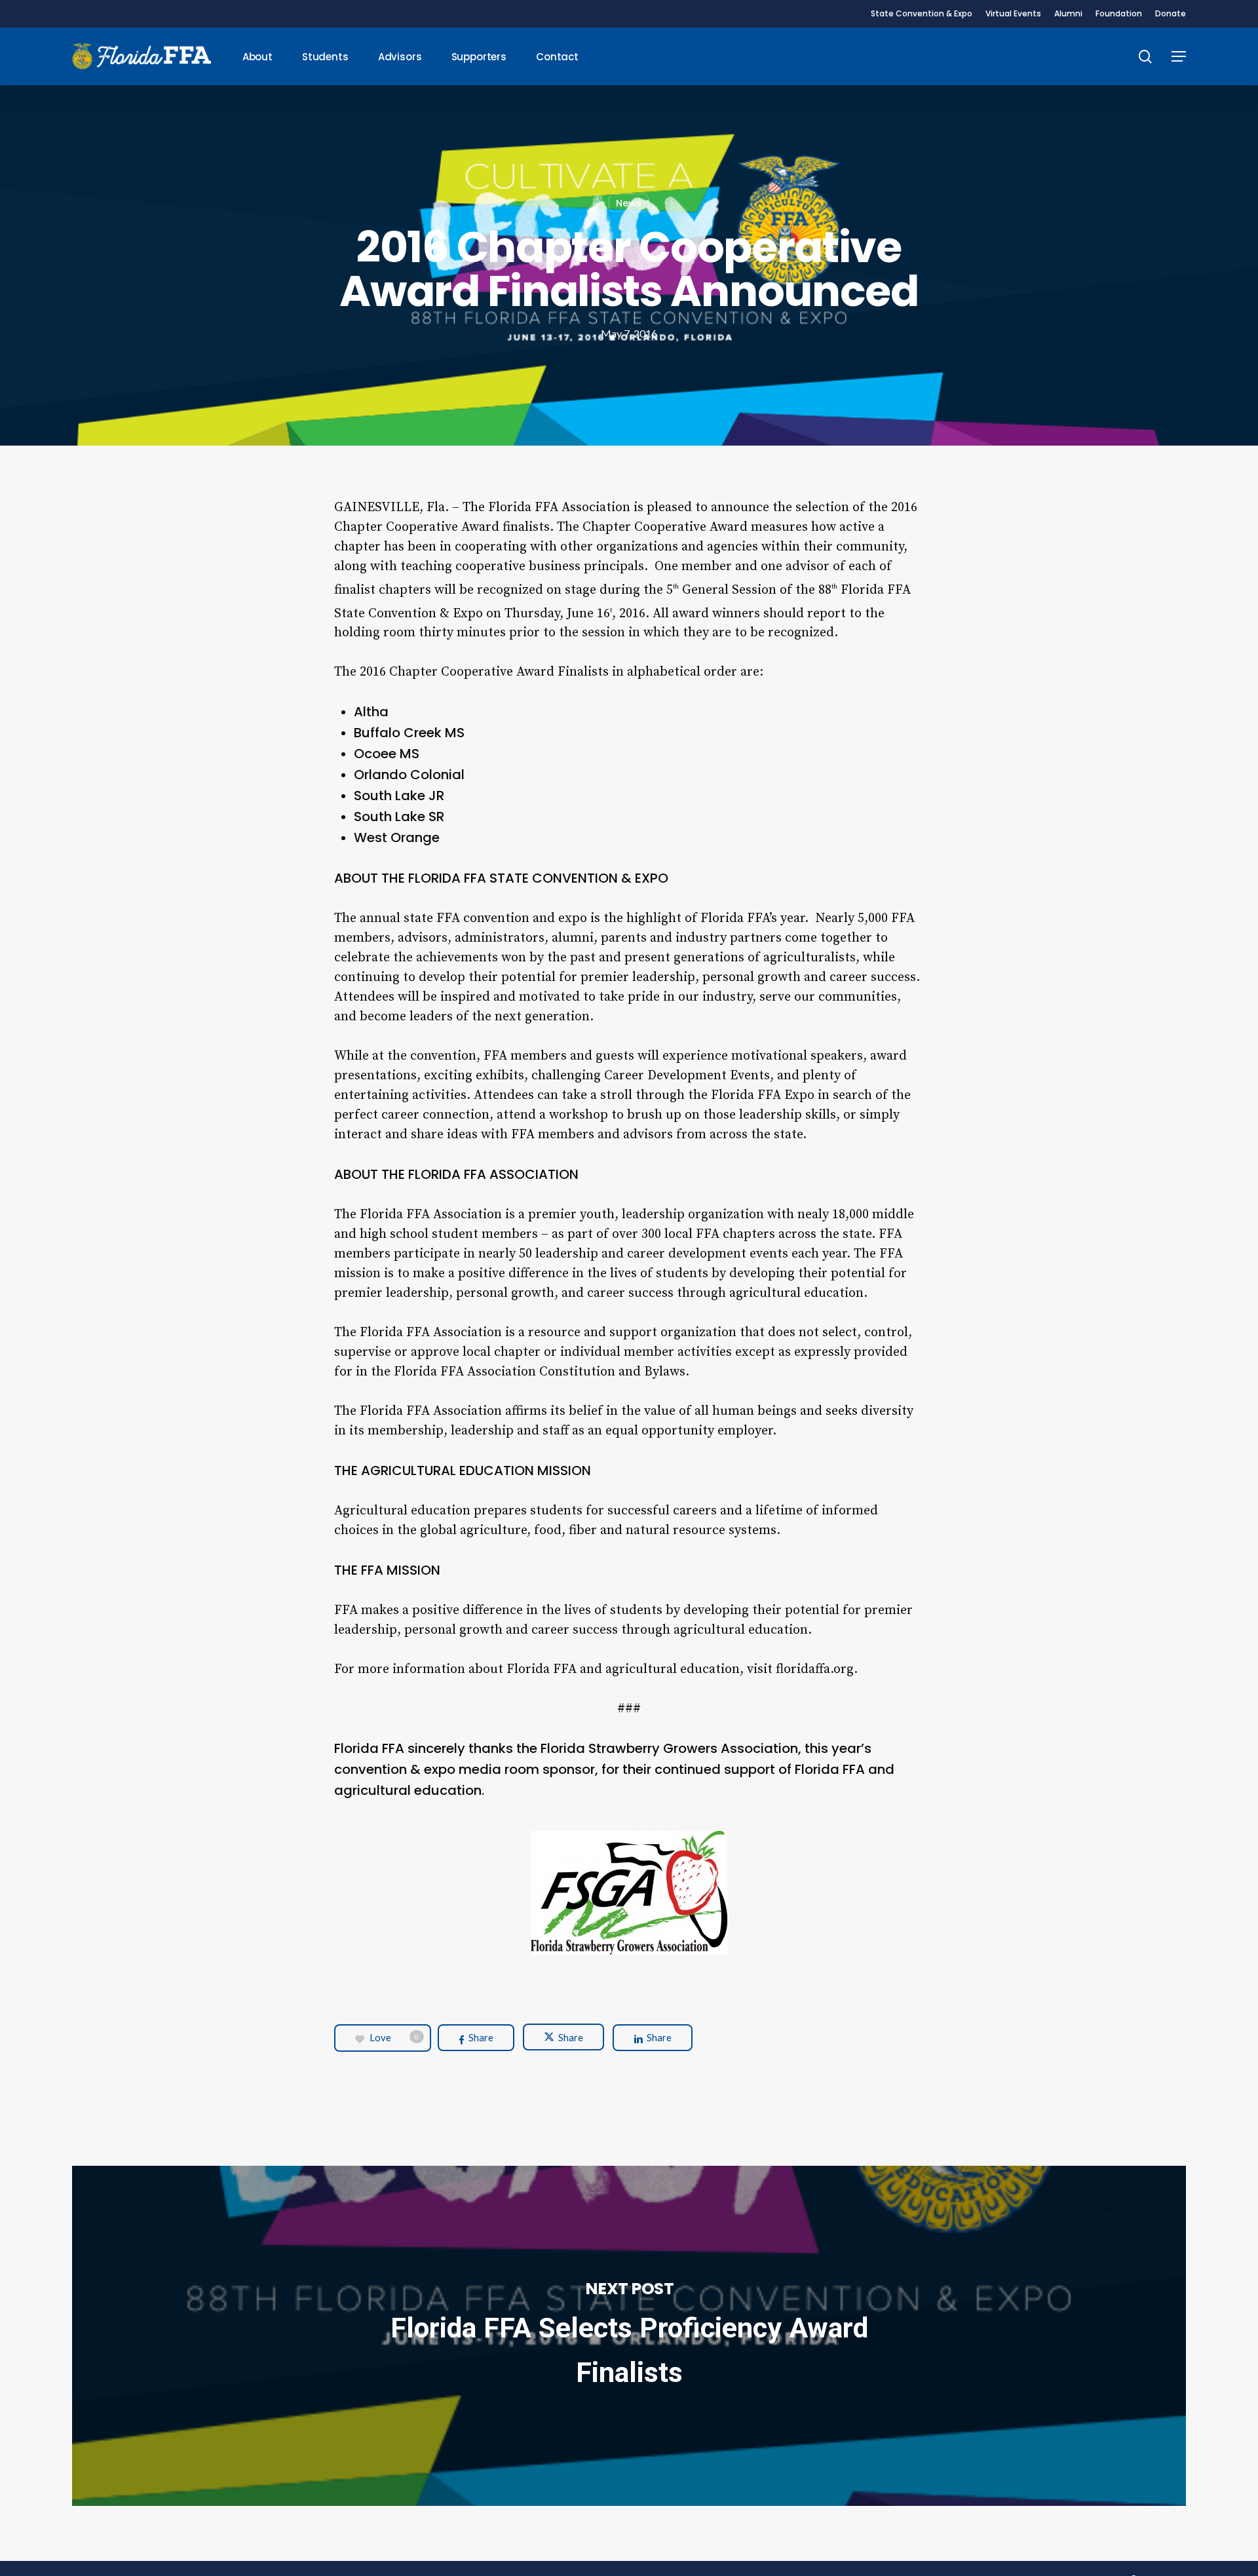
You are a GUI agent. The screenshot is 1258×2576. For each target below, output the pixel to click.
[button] (1179, 57)
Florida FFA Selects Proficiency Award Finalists (629, 2336)
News (629, 203)
